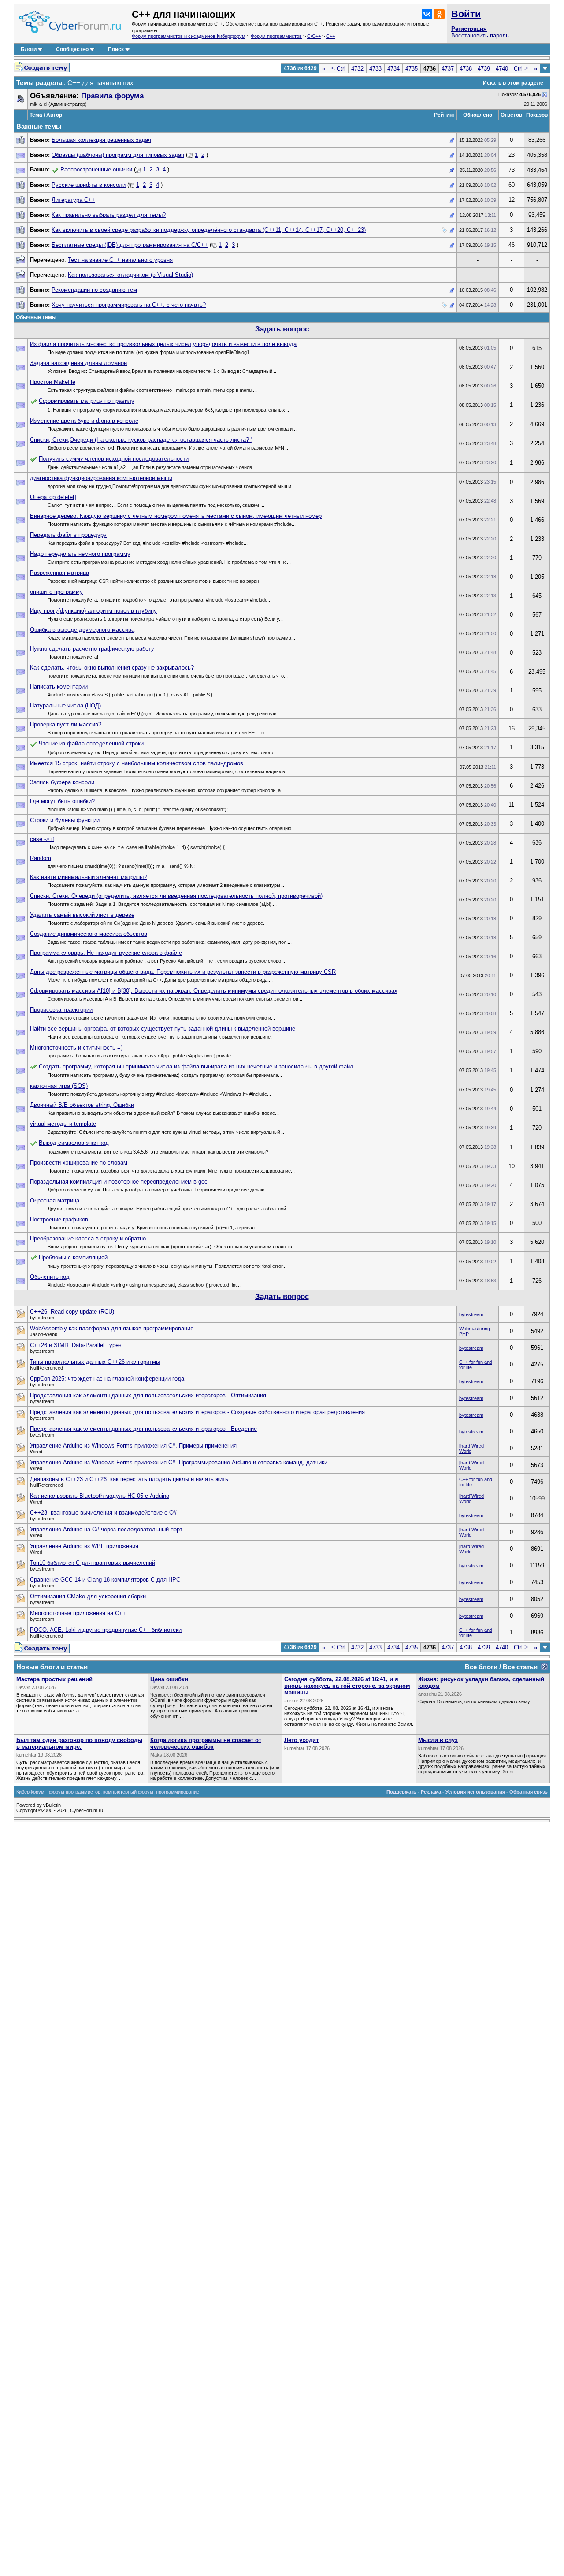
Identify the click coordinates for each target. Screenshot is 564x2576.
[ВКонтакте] (427, 14)
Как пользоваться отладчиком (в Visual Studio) (130, 275)
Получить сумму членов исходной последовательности (114, 459)
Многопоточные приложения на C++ (78, 1613)
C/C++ (314, 36)
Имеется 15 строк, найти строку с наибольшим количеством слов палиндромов (137, 763)
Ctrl (338, 69)
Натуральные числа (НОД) (65, 705)
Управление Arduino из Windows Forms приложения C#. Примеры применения (133, 1446)
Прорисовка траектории (61, 1010)
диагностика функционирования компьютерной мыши (101, 478)
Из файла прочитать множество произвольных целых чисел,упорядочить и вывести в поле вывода (163, 344)
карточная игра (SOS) (59, 1086)
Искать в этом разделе (513, 83)
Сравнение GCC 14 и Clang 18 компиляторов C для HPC (105, 1580)
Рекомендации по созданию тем (94, 290)
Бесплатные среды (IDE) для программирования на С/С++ (130, 245)
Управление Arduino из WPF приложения (84, 1546)
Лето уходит (301, 1740)
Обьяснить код (50, 1277)
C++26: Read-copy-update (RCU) (72, 1312)
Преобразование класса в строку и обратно (88, 1238)
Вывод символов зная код (74, 1143)
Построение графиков (59, 1219)
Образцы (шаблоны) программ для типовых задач (118, 155)
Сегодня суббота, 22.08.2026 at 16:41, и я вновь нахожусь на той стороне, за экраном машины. (347, 1686)
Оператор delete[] (53, 497)
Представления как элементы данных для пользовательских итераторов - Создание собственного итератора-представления (197, 1412)
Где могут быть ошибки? (62, 801)
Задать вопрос (282, 329)
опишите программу (56, 592)
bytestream (471, 1314)
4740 (502, 69)
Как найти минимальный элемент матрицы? (88, 877)
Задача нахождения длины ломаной (78, 363)
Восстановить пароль (480, 35)
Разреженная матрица (59, 573)
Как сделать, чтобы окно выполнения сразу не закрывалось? (112, 668)
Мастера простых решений (54, 1679)
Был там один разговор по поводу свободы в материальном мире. (79, 1743)
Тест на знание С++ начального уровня (120, 260)
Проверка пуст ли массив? (66, 724)
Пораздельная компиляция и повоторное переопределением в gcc (119, 1182)
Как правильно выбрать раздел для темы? (109, 215)
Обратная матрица (55, 1201)
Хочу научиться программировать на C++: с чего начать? (129, 305)
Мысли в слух (438, 1740)
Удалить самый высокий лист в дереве (82, 915)
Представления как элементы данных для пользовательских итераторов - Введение (143, 1429)
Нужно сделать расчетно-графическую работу (92, 649)
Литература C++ (73, 200)
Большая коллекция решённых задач (101, 140)
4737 (448, 69)
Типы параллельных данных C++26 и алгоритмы (95, 1362)
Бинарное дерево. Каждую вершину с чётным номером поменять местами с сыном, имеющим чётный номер (176, 516)
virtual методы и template (63, 1124)
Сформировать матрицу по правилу (87, 401)
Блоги (29, 49)
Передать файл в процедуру (68, 535)
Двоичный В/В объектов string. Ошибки (82, 1105)
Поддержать (401, 1792)
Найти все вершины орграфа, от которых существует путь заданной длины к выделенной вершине (163, 1029)
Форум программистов (276, 36)
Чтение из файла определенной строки (91, 743)
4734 (393, 69)
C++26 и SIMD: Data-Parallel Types (76, 1345)
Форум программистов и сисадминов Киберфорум (189, 36)
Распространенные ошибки (96, 169)
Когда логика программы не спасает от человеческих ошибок (206, 1743)
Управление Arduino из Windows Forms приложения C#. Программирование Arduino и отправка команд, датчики (179, 1462)
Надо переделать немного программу (80, 554)
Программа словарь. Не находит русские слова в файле (106, 953)
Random (41, 858)
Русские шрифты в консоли (89, 185)
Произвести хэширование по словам (79, 1163)
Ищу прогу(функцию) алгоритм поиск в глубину (93, 611)
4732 (357, 69)
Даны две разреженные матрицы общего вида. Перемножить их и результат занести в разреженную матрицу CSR (183, 972)
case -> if (42, 839)
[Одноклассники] (439, 14)
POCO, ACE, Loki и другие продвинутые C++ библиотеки (106, 1630)
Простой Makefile (53, 382)
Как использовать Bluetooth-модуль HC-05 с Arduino (100, 1496)
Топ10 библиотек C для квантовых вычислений (93, 1563)
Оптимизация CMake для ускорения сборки (88, 1596)
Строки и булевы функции (65, 820)
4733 (375, 69)
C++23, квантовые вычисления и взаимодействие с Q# (103, 1513)
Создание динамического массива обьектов (89, 934)
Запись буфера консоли (62, 782)
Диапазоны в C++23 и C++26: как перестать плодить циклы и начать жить (129, 1479)
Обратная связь (529, 1792)
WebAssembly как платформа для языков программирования (112, 1328)
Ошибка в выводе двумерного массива (82, 630)
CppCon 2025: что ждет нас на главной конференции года (107, 1379)
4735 (412, 69)
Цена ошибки (169, 1679)
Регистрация (469, 29)
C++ (330, 36)
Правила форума (112, 96)
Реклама (431, 1792)
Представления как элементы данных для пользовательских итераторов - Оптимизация (148, 1395)
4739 (484, 69)
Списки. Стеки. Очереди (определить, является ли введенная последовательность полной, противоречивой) (176, 896)
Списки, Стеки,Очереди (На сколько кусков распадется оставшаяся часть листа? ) (141, 440)
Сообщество (72, 49)
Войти (466, 14)
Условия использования (475, 1792)
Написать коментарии (59, 687)
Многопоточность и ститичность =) (76, 1048)
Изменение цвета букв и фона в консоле (84, 421)
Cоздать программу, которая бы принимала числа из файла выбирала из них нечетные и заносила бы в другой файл (196, 1067)
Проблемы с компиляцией (73, 1257)
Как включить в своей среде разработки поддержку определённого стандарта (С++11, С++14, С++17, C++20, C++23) (209, 230)
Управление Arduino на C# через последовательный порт (106, 1529)
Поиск (116, 49)
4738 (466, 69)
